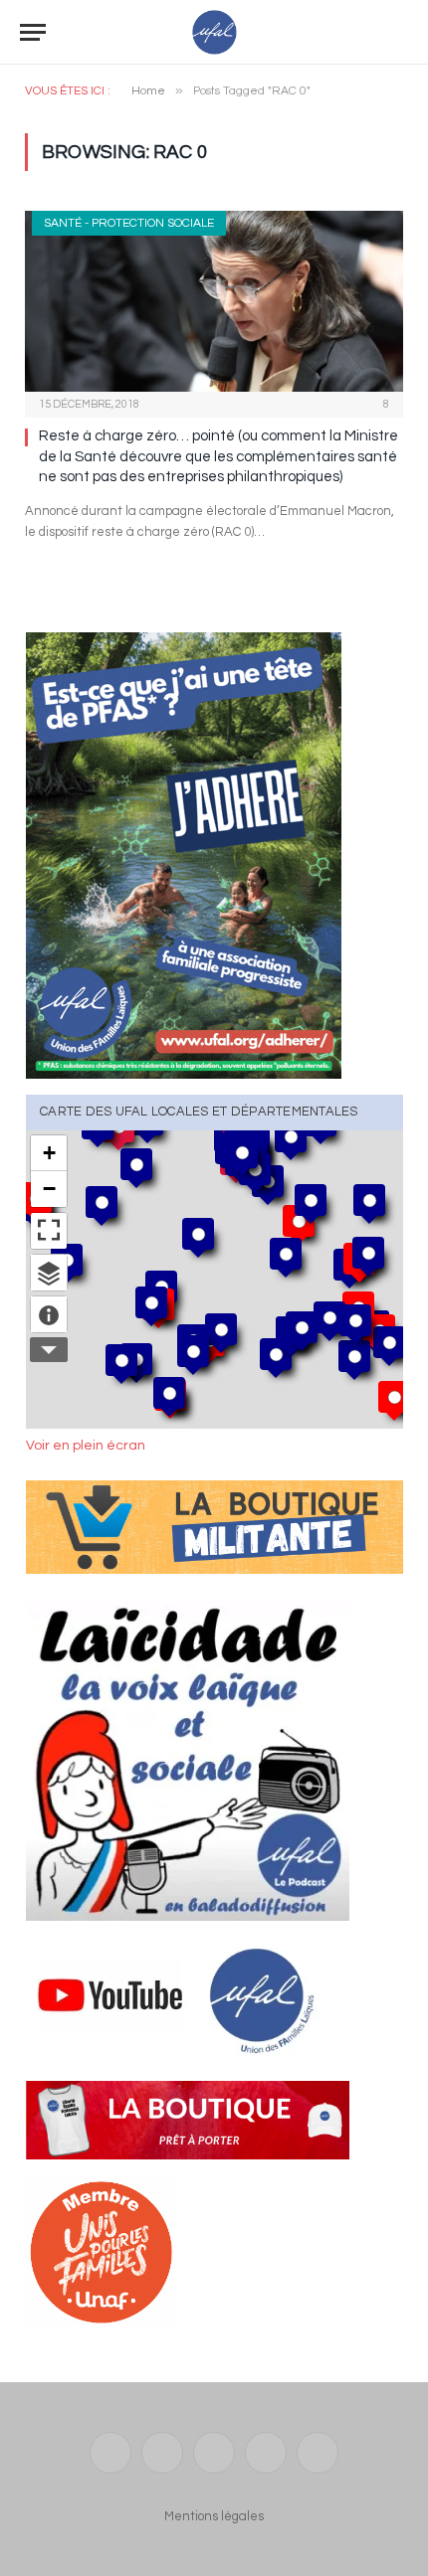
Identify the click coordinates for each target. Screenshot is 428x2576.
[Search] (399, 32)
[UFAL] (214, 32)
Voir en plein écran (86, 1446)
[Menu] (33, 32)
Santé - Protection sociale (129, 223)
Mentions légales (214, 2516)
